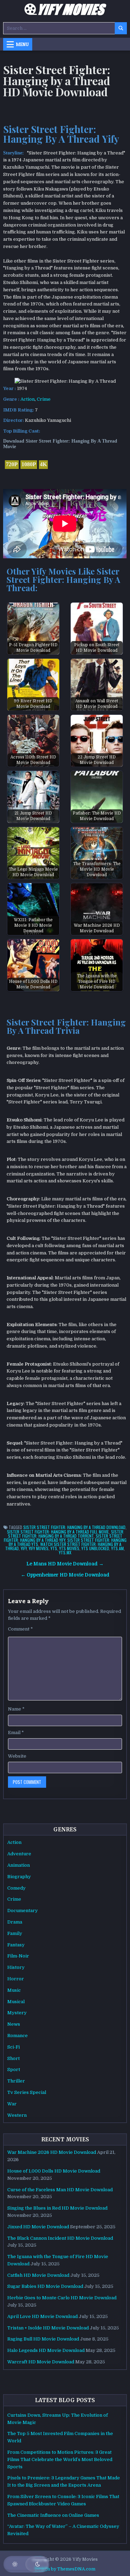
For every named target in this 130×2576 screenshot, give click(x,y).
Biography (19, 1877)
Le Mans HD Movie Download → (65, 1564)
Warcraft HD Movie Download (41, 2362)
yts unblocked (95, 1548)
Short (14, 2058)
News (14, 2024)
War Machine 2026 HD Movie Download (52, 2152)
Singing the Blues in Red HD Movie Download (57, 2208)
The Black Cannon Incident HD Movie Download (60, 2238)
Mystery (17, 2013)
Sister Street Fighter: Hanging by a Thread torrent (66, 1534)
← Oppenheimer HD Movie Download (65, 1575)
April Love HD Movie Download (42, 2316)
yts (54, 1548)
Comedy (16, 1888)
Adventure (19, 1854)
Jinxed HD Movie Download (38, 2227)
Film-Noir (18, 1956)
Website (17, 1756)
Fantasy (16, 1945)
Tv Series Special (27, 2092)
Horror (16, 1979)
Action (28, 399)
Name (16, 1709)
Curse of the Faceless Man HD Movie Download (60, 2190)
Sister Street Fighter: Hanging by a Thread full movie (58, 1532)
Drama (15, 1922)
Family (15, 1933)
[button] (26, 2564)
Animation (19, 1865)
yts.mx (65, 1552)
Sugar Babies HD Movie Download (45, 2286)
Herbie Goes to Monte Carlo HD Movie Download (62, 2298)
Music (14, 1990)
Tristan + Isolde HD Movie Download (48, 2328)
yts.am (118, 1548)
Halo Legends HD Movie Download (46, 2350)
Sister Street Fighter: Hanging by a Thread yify (63, 1538)
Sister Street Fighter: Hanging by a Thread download (74, 1527)
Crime (44, 399)
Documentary (23, 1911)
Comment (20, 1629)
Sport (14, 2069)
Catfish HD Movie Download (38, 2275)
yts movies (69, 1548)
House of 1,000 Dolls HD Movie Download (54, 2171)
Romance (18, 2036)
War (12, 2104)
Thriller (16, 2081)
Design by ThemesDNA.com (65, 2569)
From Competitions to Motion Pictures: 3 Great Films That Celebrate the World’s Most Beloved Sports (60, 2459)
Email (16, 1733)
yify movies (39, 1548)
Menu (22, 44)
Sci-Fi (14, 2047)
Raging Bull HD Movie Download (43, 2339)
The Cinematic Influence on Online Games (53, 2515)
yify (24, 1548)
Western (17, 2115)
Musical (16, 2002)
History (16, 1967)
